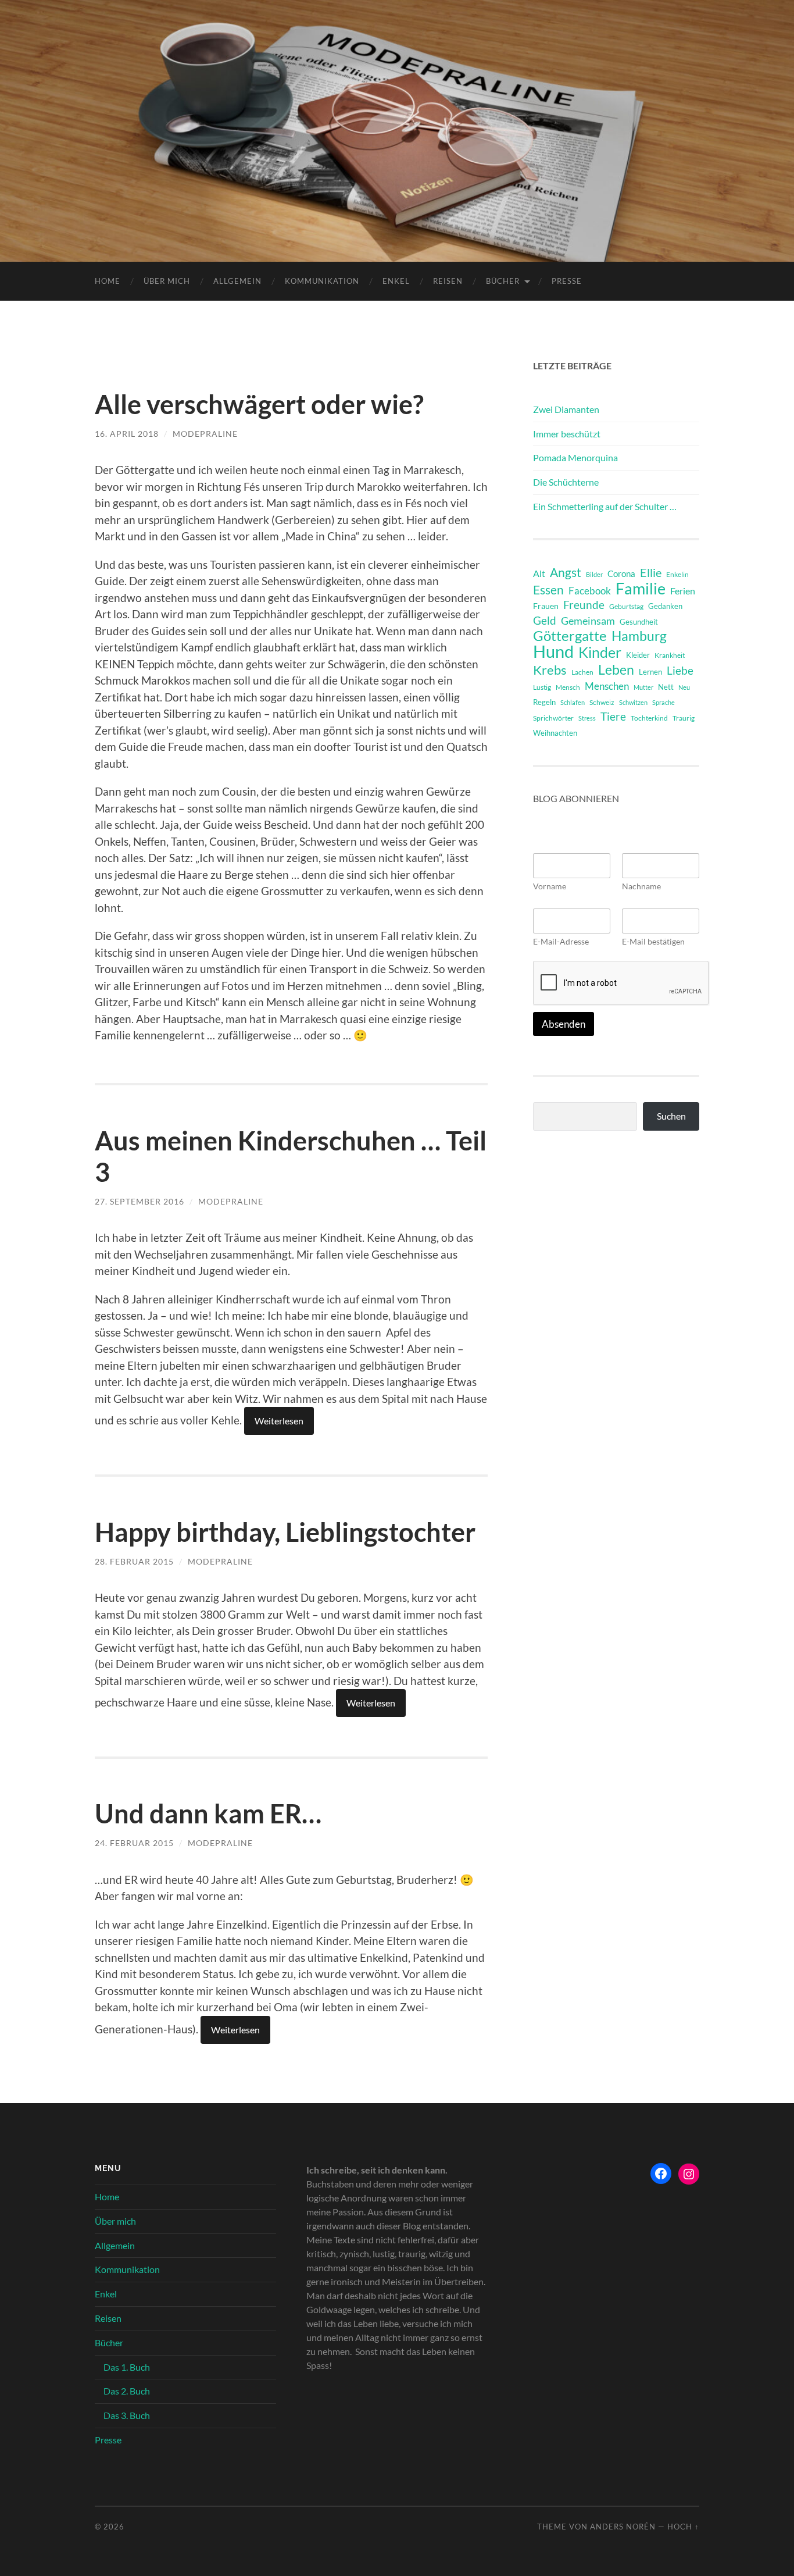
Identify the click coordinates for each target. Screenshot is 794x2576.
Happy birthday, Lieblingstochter (285, 1532)
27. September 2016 (140, 1201)
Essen (548, 590)
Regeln (544, 702)
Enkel (396, 281)
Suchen (671, 1116)
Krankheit (670, 655)
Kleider (638, 655)
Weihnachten (555, 733)
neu (684, 687)
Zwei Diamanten (566, 409)
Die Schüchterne (566, 482)
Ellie (651, 572)
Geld (545, 620)
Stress (587, 718)
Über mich (167, 281)
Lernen (650, 672)
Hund (553, 651)
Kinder (600, 653)
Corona (621, 573)
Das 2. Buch (127, 2391)
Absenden (564, 1024)
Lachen (582, 672)
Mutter (643, 687)
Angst (566, 572)
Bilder (594, 574)
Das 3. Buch (127, 2415)
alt (539, 573)
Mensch (568, 687)
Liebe (680, 670)
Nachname (641, 886)
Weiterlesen (279, 1421)
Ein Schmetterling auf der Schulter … (605, 506)
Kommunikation (322, 281)
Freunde (584, 605)
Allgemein (237, 281)
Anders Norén (623, 2527)
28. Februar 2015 (134, 1561)
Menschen (607, 686)
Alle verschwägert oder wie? (259, 404)
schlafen (573, 702)
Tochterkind (649, 718)
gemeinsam (588, 621)
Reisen (448, 281)
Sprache (664, 702)
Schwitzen (633, 702)
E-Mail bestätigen (653, 941)
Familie (641, 589)
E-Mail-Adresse (561, 941)
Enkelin (677, 574)
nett (666, 687)
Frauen (546, 606)
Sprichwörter (553, 718)
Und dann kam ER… (208, 1813)
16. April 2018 (127, 434)
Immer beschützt (567, 434)
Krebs (550, 670)
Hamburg (639, 636)
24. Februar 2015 (134, 1843)
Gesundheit (639, 622)
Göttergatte (570, 636)
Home (108, 281)
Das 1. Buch (127, 2367)
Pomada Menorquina (575, 457)
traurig (684, 718)
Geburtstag (626, 606)
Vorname (550, 886)
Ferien (683, 591)
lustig (542, 687)
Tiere (613, 716)
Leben (616, 669)
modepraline (205, 434)
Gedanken (665, 606)
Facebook (590, 591)
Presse (567, 281)
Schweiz (602, 702)
